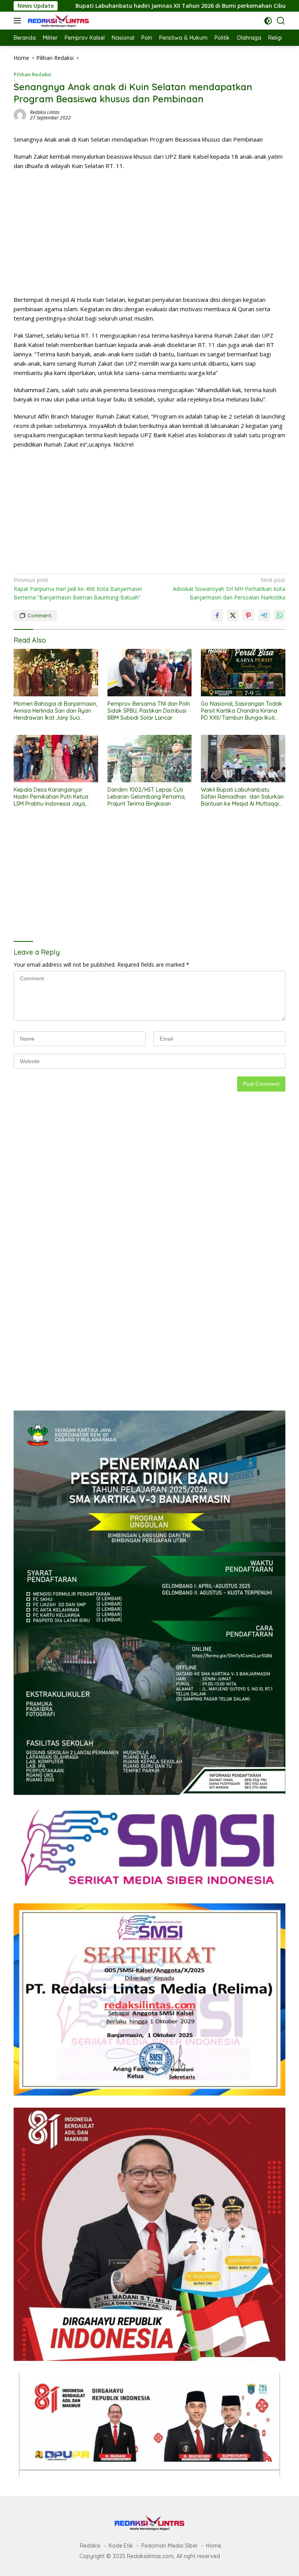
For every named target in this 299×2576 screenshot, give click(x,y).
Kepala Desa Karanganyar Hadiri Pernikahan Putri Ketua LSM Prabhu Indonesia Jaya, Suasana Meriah (51, 797)
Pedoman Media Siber (170, 2546)
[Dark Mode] (268, 21)
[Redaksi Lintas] (57, 21)
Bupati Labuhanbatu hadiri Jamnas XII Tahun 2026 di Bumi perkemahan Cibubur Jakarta (128, 6)
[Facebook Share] (217, 615)
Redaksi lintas (45, 112)
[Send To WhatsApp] (280, 615)
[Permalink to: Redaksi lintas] (20, 115)
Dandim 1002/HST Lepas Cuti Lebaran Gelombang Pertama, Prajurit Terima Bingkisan (147, 797)
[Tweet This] (233, 615)
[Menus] (19, 21)
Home (214, 2546)
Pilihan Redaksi (33, 74)
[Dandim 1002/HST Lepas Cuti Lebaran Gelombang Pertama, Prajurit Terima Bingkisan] (150, 759)
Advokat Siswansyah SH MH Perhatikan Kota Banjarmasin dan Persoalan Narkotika (229, 589)
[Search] (281, 21)
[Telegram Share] (264, 615)
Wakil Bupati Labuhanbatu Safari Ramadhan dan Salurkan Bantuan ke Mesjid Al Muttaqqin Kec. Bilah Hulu (242, 797)
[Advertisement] (149, 233)
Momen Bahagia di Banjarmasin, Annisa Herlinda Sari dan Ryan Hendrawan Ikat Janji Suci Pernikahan (55, 711)
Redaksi (90, 2546)
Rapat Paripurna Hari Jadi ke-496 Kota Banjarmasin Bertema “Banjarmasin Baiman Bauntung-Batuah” (78, 589)
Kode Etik (121, 2546)
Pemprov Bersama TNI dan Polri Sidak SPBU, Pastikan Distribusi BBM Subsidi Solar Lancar (149, 711)
